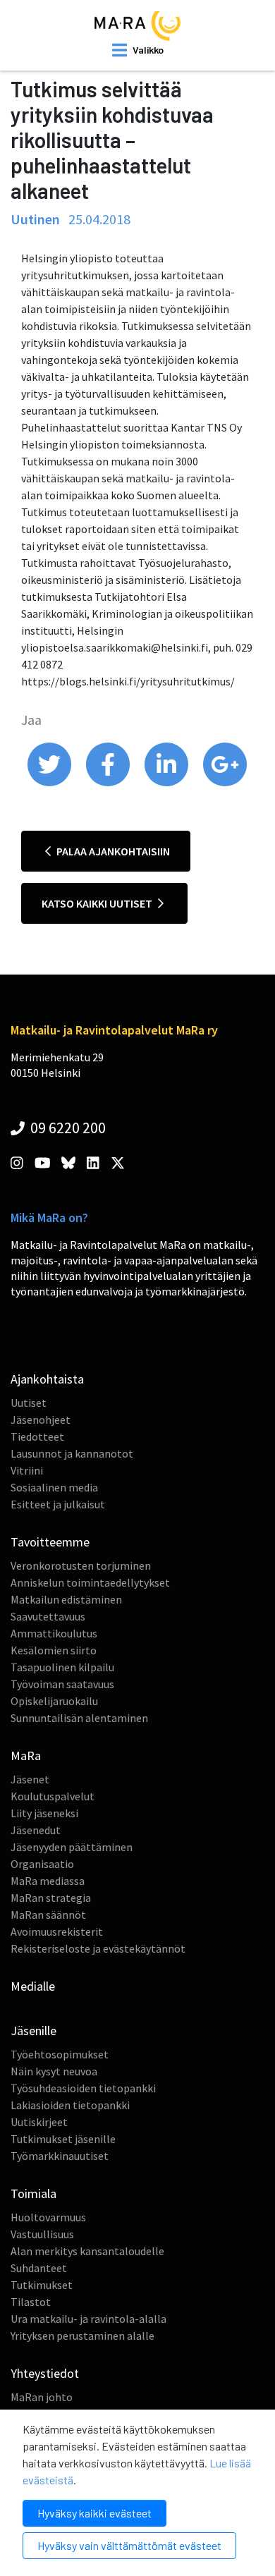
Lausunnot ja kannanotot (72, 1453)
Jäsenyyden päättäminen (72, 1847)
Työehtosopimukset (60, 2054)
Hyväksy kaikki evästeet (94, 2513)
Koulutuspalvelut (53, 1796)
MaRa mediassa (48, 1881)
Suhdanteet (39, 2268)
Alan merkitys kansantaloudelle (87, 2251)
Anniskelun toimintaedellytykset (90, 1582)
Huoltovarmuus (48, 2217)
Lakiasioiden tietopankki (70, 2105)
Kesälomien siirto (54, 1650)
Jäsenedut (36, 1830)
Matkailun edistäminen (66, 1599)
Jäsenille (33, 2031)
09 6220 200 (67, 1128)
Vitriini (27, 1470)
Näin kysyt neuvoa (54, 2071)
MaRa (26, 1756)
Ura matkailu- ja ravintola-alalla (88, 2319)
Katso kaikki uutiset (98, 903)
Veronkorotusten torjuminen (81, 1565)
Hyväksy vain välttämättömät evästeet (129, 2545)
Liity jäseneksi (44, 1813)
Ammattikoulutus (54, 1633)
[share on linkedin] (167, 783)
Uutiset (29, 1403)
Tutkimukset (42, 2285)
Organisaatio (42, 1864)
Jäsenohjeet (41, 1420)
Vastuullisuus (42, 2234)
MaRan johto (42, 2397)
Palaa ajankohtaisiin (112, 851)
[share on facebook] (109, 783)
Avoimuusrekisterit (57, 1931)
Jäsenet (30, 1779)
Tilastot (31, 2302)
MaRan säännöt (48, 1915)
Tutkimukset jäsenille (63, 2139)
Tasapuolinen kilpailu (62, 1667)
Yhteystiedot (45, 2373)
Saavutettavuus (48, 1616)
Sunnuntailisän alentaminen (79, 1718)
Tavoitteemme (50, 1542)
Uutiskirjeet (39, 2122)
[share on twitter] (50, 783)
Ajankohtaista (47, 1379)
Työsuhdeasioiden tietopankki (83, 2088)
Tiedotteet (37, 1436)
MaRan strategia (51, 1898)
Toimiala (33, 2193)
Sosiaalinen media (54, 1487)
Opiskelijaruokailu (54, 1701)
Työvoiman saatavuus (62, 1684)
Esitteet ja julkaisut (58, 1504)
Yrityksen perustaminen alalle (82, 2336)
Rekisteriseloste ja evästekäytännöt (98, 1948)
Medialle (33, 1986)
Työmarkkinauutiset (60, 2156)
